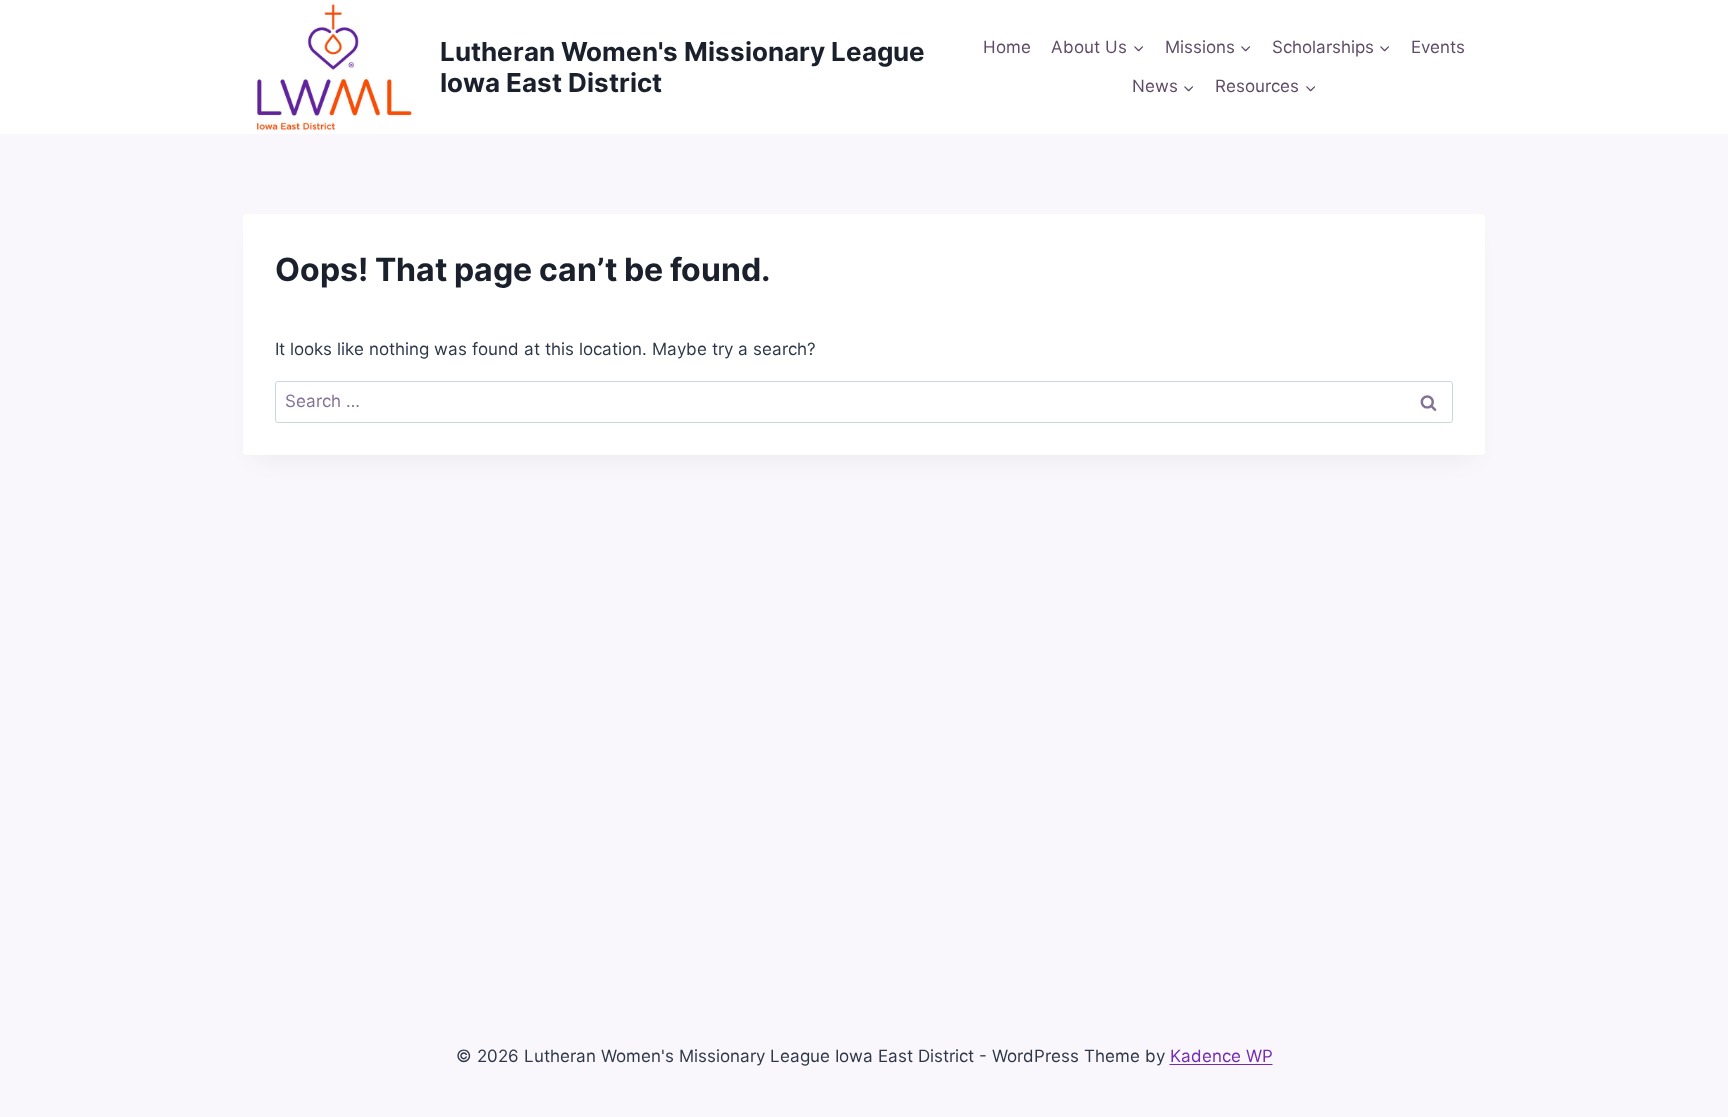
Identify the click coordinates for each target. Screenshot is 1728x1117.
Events (1438, 47)
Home (1007, 47)
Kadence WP (1221, 1056)
